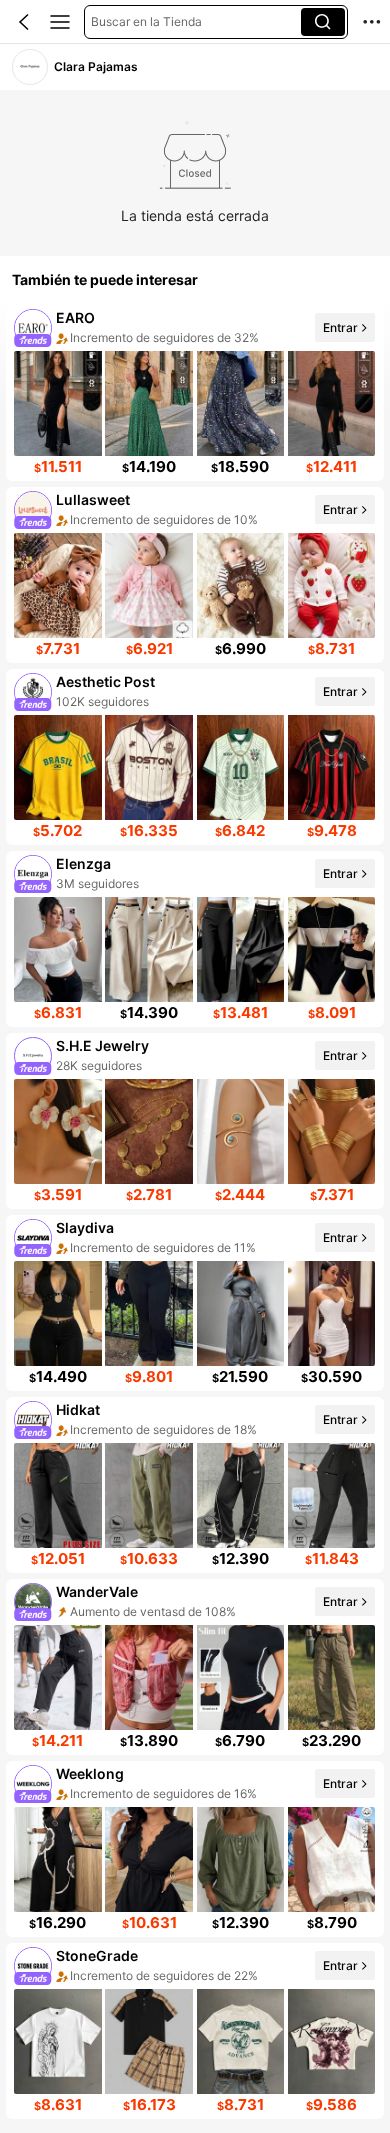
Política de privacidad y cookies (278, 1992)
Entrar (340, 326)
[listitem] (195, 393)
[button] (24, 22)
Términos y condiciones (224, 2014)
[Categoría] (60, 22)
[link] (29, 66)
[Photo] (33, 327)
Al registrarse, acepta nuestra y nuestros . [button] (195, 2004)
